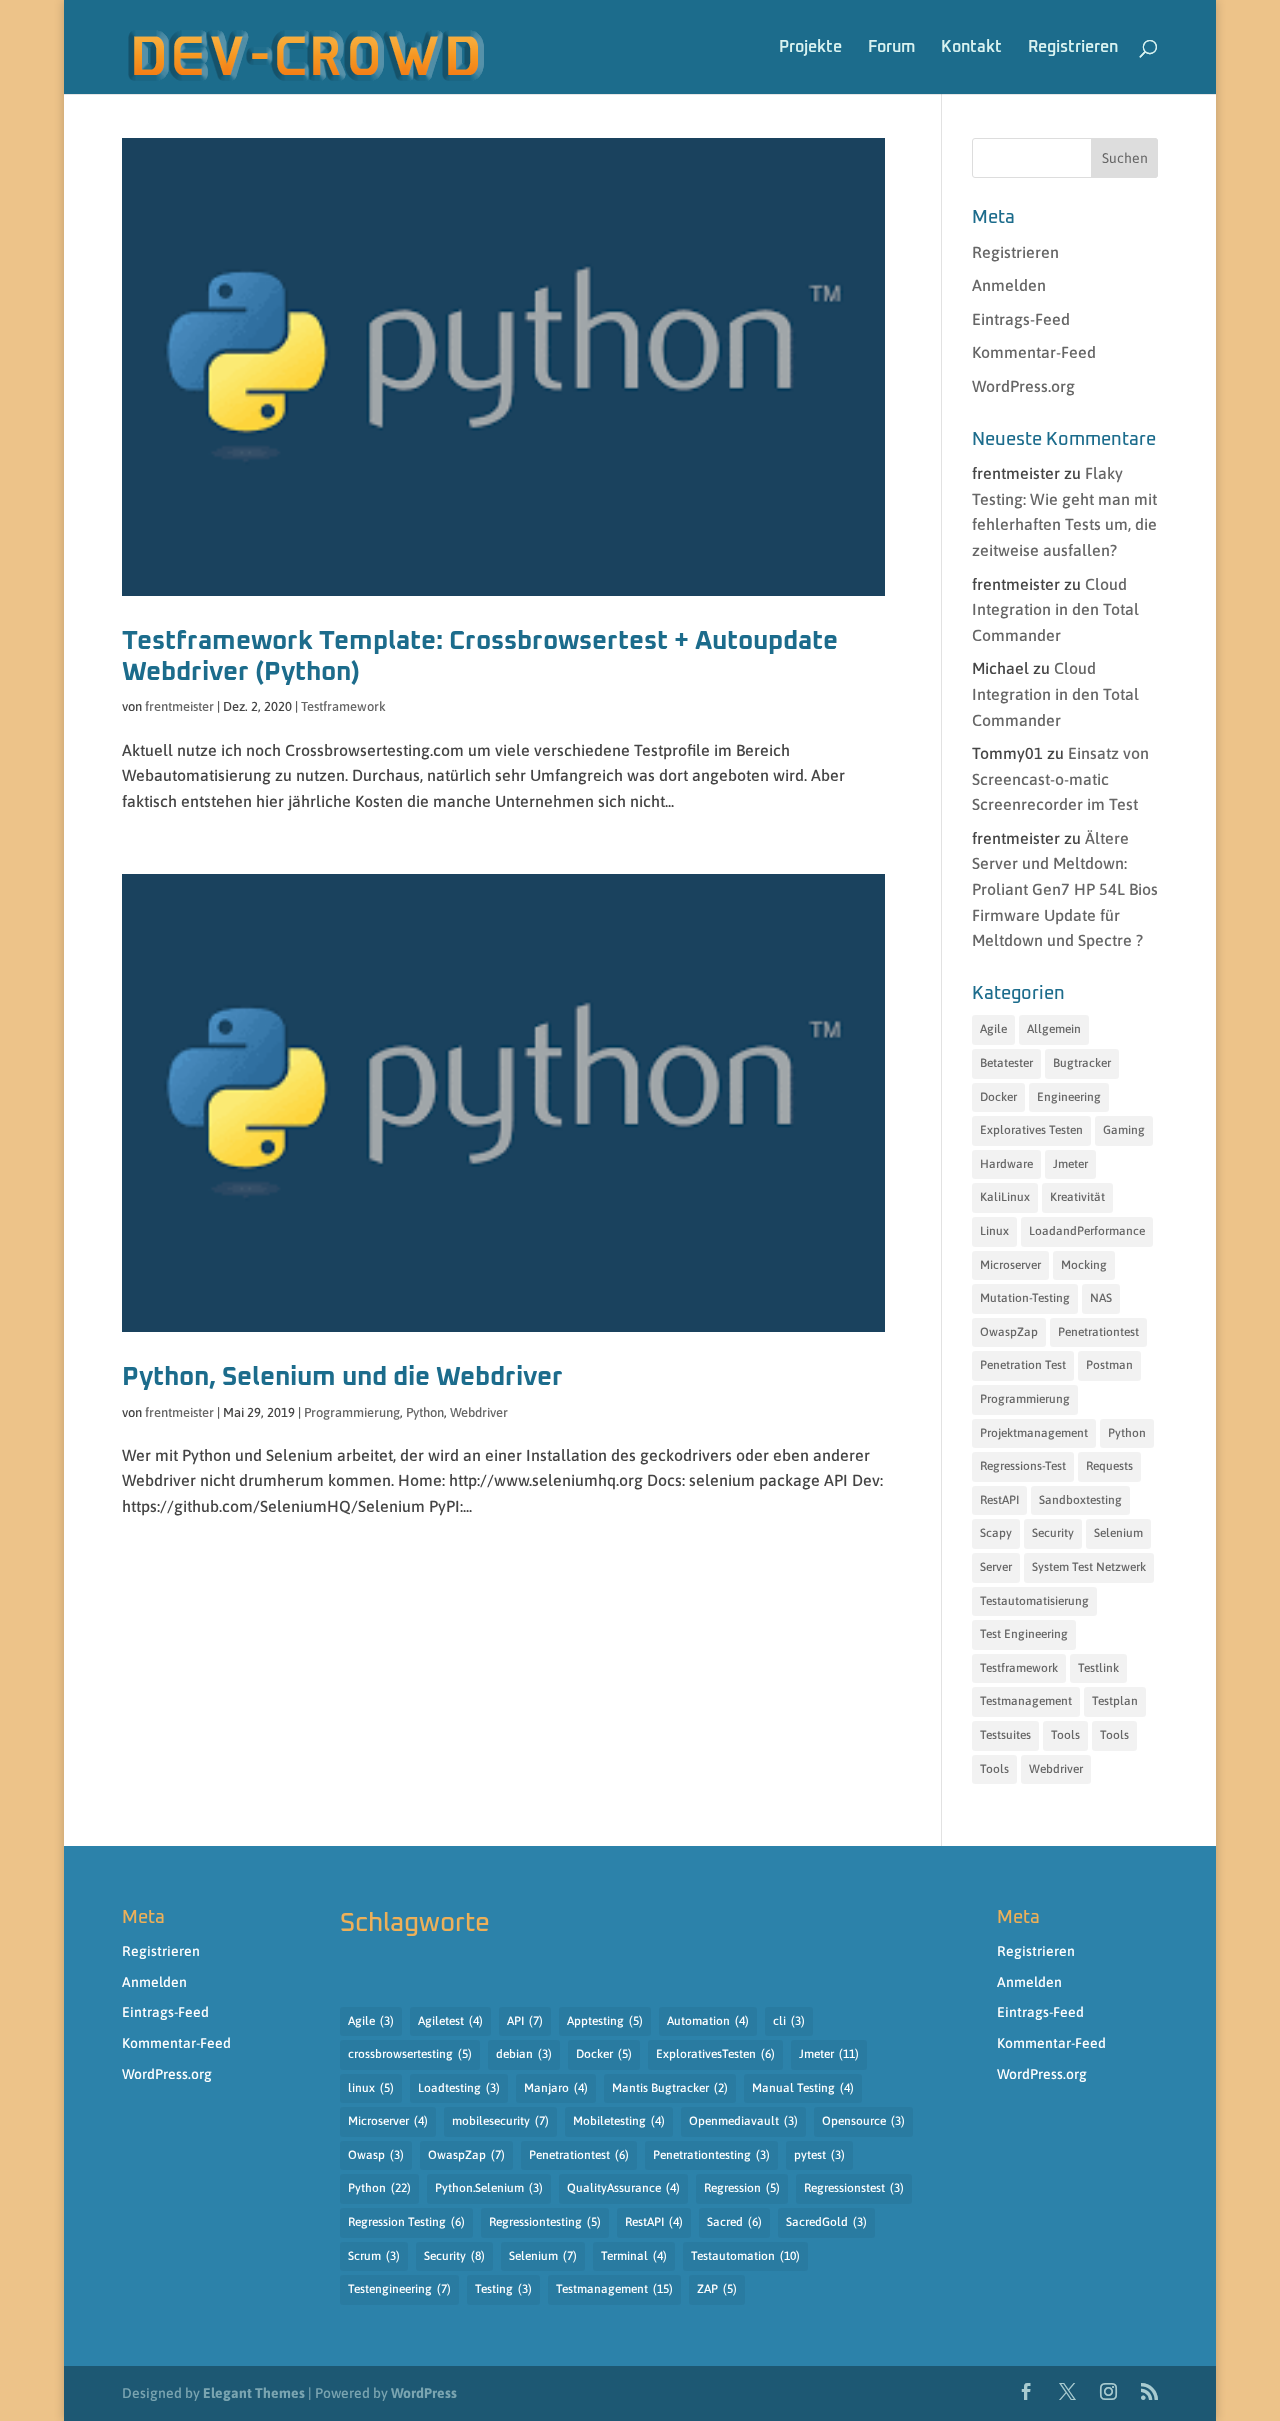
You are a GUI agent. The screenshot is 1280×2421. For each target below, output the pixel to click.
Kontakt (971, 47)
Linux (994, 1231)
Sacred (734, 2222)
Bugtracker (1082, 1063)
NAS (1101, 1298)
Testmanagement (1026, 1701)
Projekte (810, 47)
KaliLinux (1005, 1197)
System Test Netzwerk (1089, 1567)
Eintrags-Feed (1021, 319)
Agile (993, 1029)
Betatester (1006, 1063)
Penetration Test (1023, 1365)
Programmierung (352, 1412)
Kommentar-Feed (1034, 352)
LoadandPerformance (1087, 1231)
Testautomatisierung (1034, 1601)
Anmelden (1009, 285)
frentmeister (179, 706)
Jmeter (1070, 1164)
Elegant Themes (254, 2393)
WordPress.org (1023, 386)
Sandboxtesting (1080, 1500)
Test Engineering (1024, 1634)
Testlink (1098, 1668)
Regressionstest (854, 2188)
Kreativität (1077, 1197)
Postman (1109, 1365)
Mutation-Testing (1025, 1298)
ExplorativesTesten (715, 2054)
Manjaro (556, 2088)
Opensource (863, 2121)
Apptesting (605, 2021)
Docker (998, 1097)
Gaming (1124, 1130)
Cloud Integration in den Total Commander (1055, 609)
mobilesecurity (500, 2121)
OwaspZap (1009, 1332)
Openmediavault (743, 2121)
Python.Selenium (489, 2188)
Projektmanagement (1034, 1433)
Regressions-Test (1023, 1466)
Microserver (1010, 1265)
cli (789, 2021)
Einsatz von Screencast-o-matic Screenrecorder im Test (1060, 778)
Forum (891, 47)
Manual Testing (803, 2088)
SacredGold (826, 2222)
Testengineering (399, 2289)
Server (996, 1567)
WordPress (424, 2393)
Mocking (1084, 1265)
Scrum (374, 2256)
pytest (819, 2155)
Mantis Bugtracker (670, 2088)
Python (425, 1412)
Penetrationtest (1098, 1332)
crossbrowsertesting (410, 2054)
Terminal (634, 2256)
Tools (1065, 1735)
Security (1053, 1533)
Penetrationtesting (711, 2155)
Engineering (1069, 1097)
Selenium (1118, 1533)
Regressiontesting (545, 2222)
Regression (742, 2188)
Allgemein (1054, 1029)
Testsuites (1005, 1735)
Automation (708, 2021)
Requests (1109, 1466)
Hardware (1006, 1164)
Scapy (996, 1533)
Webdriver (479, 1412)
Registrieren (1073, 47)
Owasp (376, 2155)
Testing (503, 2289)
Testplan (1115, 1701)
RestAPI (999, 1500)
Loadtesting (459, 2088)
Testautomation (745, 2256)
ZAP (717, 2289)
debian (524, 2054)
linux (371, 2088)
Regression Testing (406, 2222)
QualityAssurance (623, 2188)
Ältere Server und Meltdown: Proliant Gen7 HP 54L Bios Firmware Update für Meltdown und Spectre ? (1065, 889)
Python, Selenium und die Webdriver (342, 1377)
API (525, 2021)
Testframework (343, 706)
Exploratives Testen (1031, 1130)
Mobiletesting (619, 2121)
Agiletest (450, 2021)
